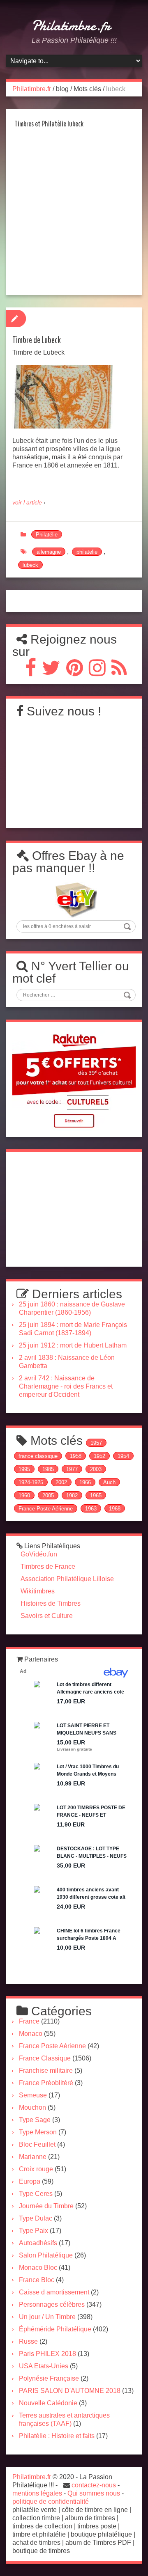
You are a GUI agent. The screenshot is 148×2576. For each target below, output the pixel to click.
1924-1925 (31, 1482)
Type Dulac (36, 2218)
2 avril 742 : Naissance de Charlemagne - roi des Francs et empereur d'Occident (66, 1386)
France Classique (45, 2058)
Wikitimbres (38, 1591)
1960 (24, 1495)
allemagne (49, 552)
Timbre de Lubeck (37, 340)
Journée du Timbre (46, 2206)
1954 (123, 1456)
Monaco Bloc (38, 2268)
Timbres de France (48, 1566)
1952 (99, 1456)
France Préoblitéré (46, 2083)
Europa (30, 2181)
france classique (38, 1456)
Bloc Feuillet (37, 2144)
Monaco (31, 2034)
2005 (48, 1495)
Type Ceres (36, 2194)
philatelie (87, 552)
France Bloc (37, 2280)
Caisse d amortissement (54, 2292)
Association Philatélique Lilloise (67, 1579)
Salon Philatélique (46, 2255)
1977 (72, 1469)
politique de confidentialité (51, 2502)
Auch (109, 1482)
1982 (72, 1495)
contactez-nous (94, 2485)
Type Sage (35, 2120)
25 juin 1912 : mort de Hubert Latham (73, 1345)
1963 (91, 1509)
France (29, 2021)
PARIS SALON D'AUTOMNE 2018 (70, 2391)
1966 (85, 1482)
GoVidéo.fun (39, 1554)
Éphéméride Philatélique (55, 2329)
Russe (28, 2341)
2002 (61, 1482)
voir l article (27, 502)
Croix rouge (36, 2169)
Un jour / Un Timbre (47, 2317)
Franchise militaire (46, 2071)
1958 (76, 1456)
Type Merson (38, 2132)
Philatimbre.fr (71, 26)
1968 (115, 1509)
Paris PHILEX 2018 (47, 2354)
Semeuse (33, 2095)
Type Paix (34, 2231)
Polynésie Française (49, 2378)
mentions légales (37, 2493)
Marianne (33, 2157)
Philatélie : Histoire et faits (57, 2436)
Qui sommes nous (94, 2493)
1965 (96, 1495)
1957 (96, 1443)
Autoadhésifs (38, 2243)
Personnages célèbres (52, 2304)
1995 (24, 1469)
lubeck (30, 565)
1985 (48, 1469)
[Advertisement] (74, 214)
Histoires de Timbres (51, 1603)
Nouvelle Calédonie (48, 2403)
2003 (96, 1469)
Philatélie (47, 535)
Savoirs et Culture (47, 1616)
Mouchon (32, 2107)
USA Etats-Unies (44, 2366)
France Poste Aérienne (46, 1509)
